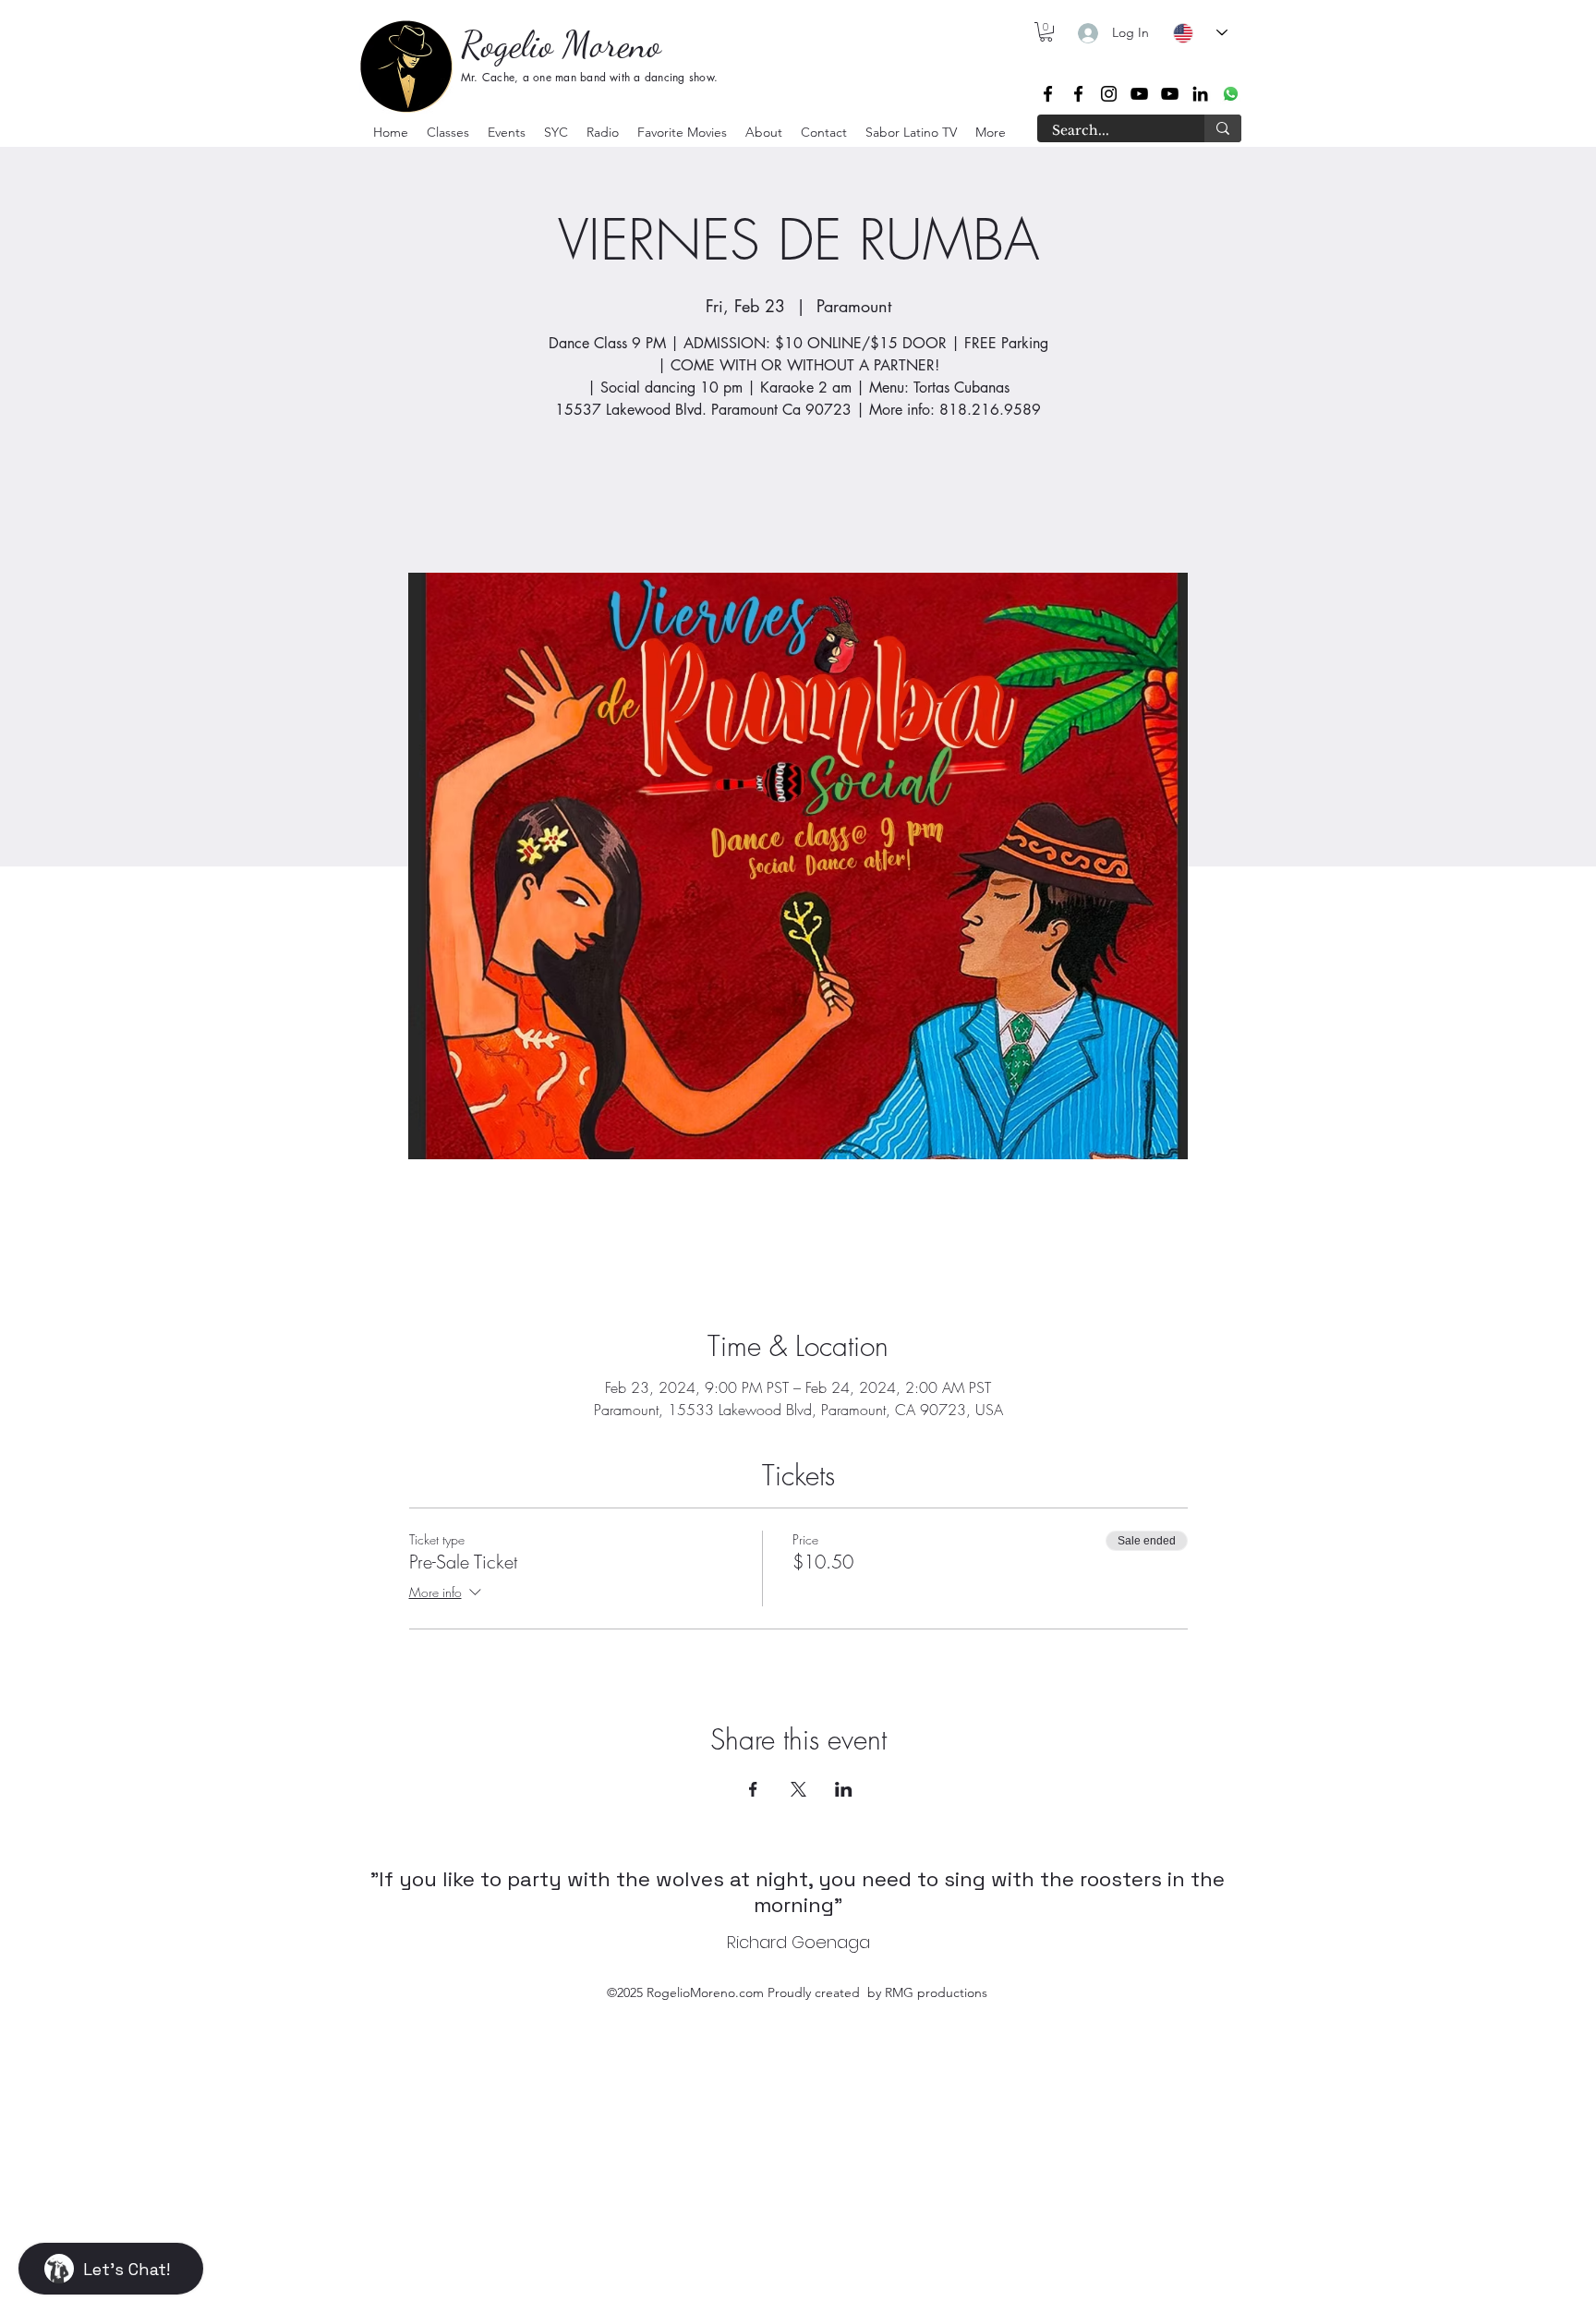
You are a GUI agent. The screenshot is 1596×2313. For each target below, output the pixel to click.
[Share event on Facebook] (753, 1789)
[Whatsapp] (1231, 94)
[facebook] (1048, 94)
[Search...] (1223, 128)
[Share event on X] (798, 1789)
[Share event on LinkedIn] (844, 1789)
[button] (448, 132)
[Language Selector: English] (1200, 33)
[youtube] (1139, 94)
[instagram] (1109, 94)
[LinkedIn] (1200, 94)
